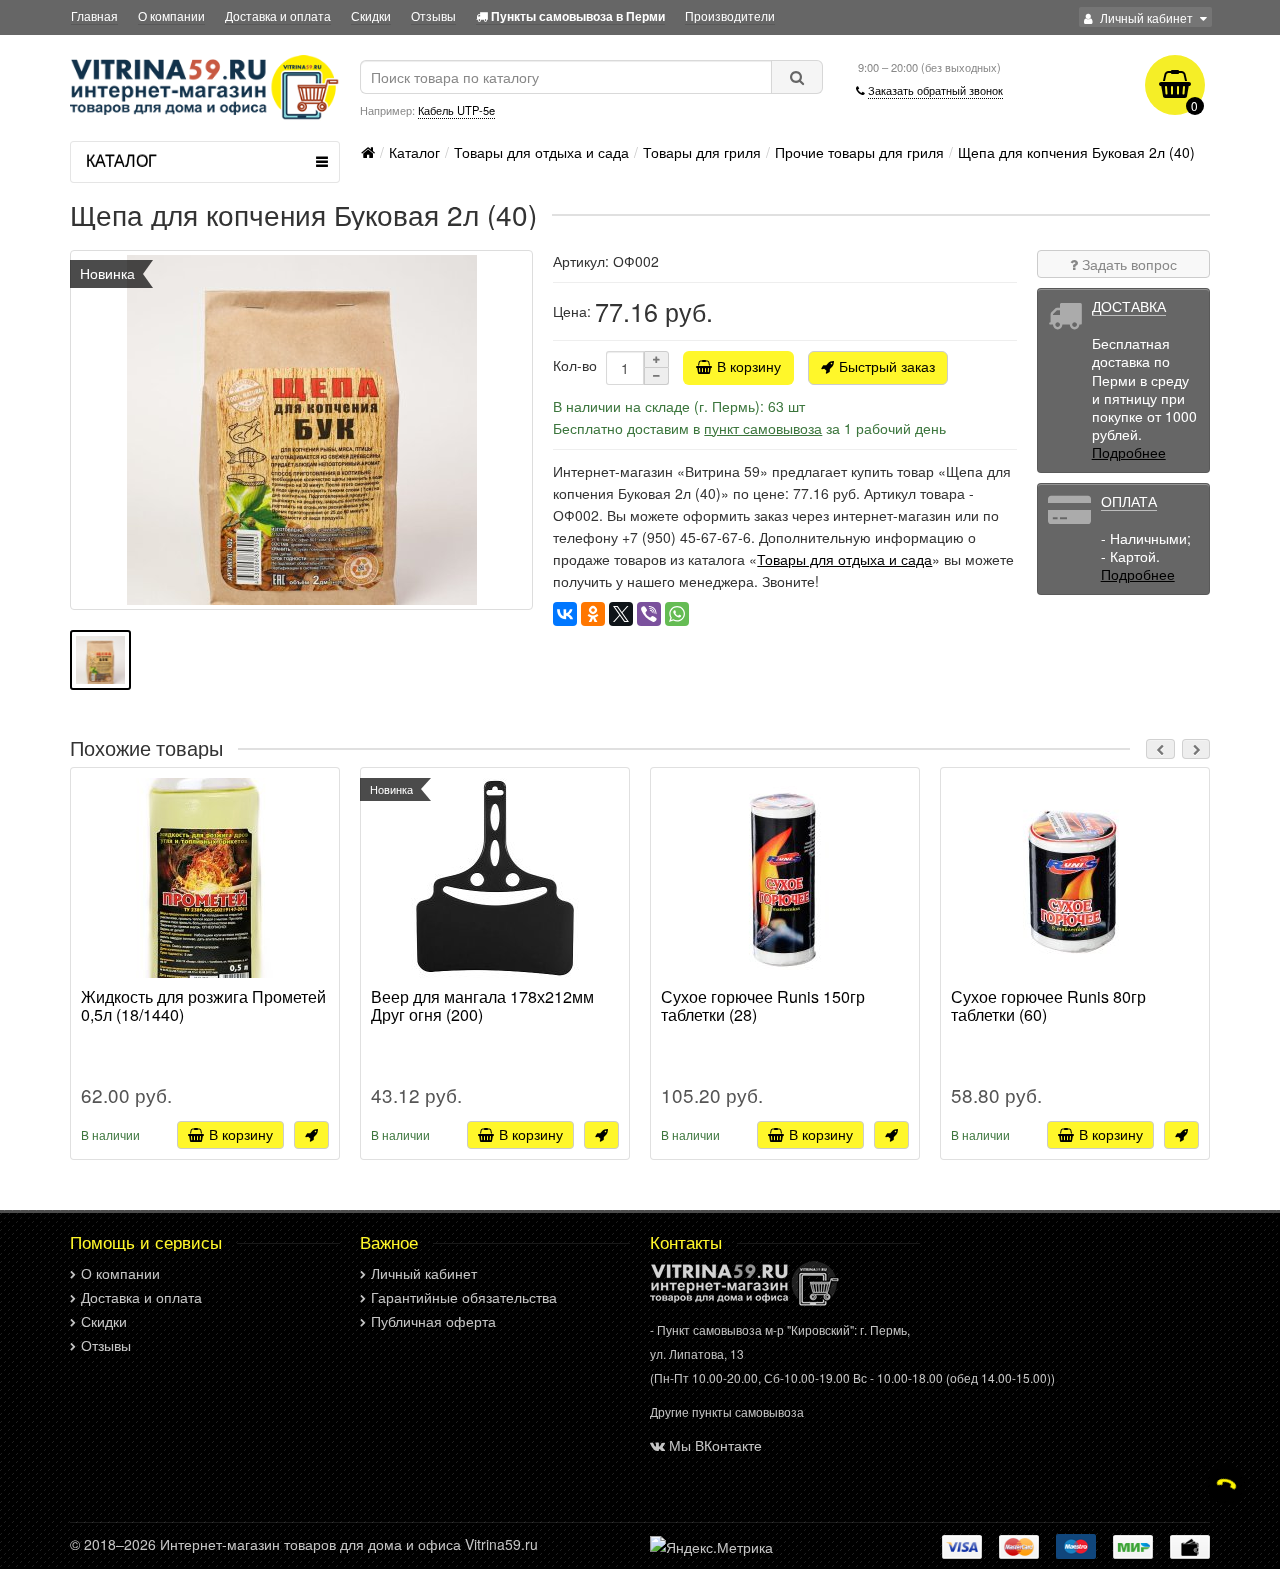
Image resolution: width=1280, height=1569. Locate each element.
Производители (730, 15)
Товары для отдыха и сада (541, 152)
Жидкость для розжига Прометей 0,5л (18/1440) (203, 1007)
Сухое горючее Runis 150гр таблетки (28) (763, 1007)
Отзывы (433, 15)
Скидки (371, 15)
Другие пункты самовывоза (727, 1411)
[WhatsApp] (677, 614)
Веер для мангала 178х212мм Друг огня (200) (482, 1007)
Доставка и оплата (278, 15)
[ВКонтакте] (565, 614)
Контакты (686, 1242)
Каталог (414, 152)
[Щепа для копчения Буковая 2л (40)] (301, 430)
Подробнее (1129, 452)
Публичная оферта (433, 1321)
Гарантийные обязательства (464, 1297)
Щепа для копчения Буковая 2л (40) (1076, 152)
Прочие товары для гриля (859, 152)
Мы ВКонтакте (715, 1445)
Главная (94, 15)
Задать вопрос (1127, 264)
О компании (171, 15)
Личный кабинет (424, 1273)
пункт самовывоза (763, 428)
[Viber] (649, 614)
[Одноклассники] (593, 614)
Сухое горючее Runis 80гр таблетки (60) (1048, 1007)
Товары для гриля (702, 152)
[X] (621, 614)
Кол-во (575, 365)
